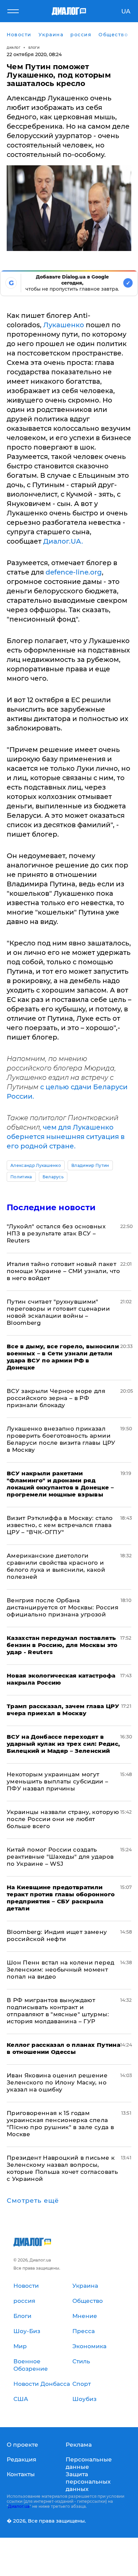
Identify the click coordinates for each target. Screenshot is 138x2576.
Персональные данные (89, 2463)
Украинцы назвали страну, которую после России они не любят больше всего (63, 1819)
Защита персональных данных (88, 2482)
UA (126, 11)
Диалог (14, 48)
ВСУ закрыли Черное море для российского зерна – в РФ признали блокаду (56, 1398)
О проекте (22, 2445)
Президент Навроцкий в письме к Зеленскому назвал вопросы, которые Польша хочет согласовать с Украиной (62, 2168)
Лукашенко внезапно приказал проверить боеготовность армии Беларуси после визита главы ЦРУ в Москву (61, 1439)
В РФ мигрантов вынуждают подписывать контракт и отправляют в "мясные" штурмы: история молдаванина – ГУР (58, 2011)
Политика (21, 1177)
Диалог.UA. (63, 541)
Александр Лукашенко (36, 1165)
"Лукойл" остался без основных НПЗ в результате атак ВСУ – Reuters (56, 1233)
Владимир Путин (90, 1165)
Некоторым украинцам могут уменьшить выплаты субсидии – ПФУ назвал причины (58, 1781)
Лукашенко (64, 325)
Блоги (34, 48)
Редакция (21, 2459)
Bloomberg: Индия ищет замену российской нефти (57, 1935)
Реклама (79, 2445)
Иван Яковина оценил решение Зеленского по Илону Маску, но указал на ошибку (57, 2082)
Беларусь (53, 1177)
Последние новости (51, 1207)
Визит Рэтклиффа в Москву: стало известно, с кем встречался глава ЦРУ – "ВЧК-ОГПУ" (60, 1525)
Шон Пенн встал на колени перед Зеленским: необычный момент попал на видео (60, 1970)
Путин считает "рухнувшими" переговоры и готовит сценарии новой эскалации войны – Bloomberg (58, 1312)
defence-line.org (74, 572)
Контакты (21, 2474)
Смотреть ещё (33, 2201)
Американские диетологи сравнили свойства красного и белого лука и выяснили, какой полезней (56, 1566)
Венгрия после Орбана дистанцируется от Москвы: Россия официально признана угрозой (62, 1607)
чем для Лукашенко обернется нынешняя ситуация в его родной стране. (66, 1137)
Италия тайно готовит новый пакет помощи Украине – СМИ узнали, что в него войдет (63, 1271)
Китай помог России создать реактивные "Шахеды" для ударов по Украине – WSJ (60, 1857)
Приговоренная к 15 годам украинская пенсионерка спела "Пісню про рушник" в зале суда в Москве (60, 2124)
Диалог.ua (19, 2506)
